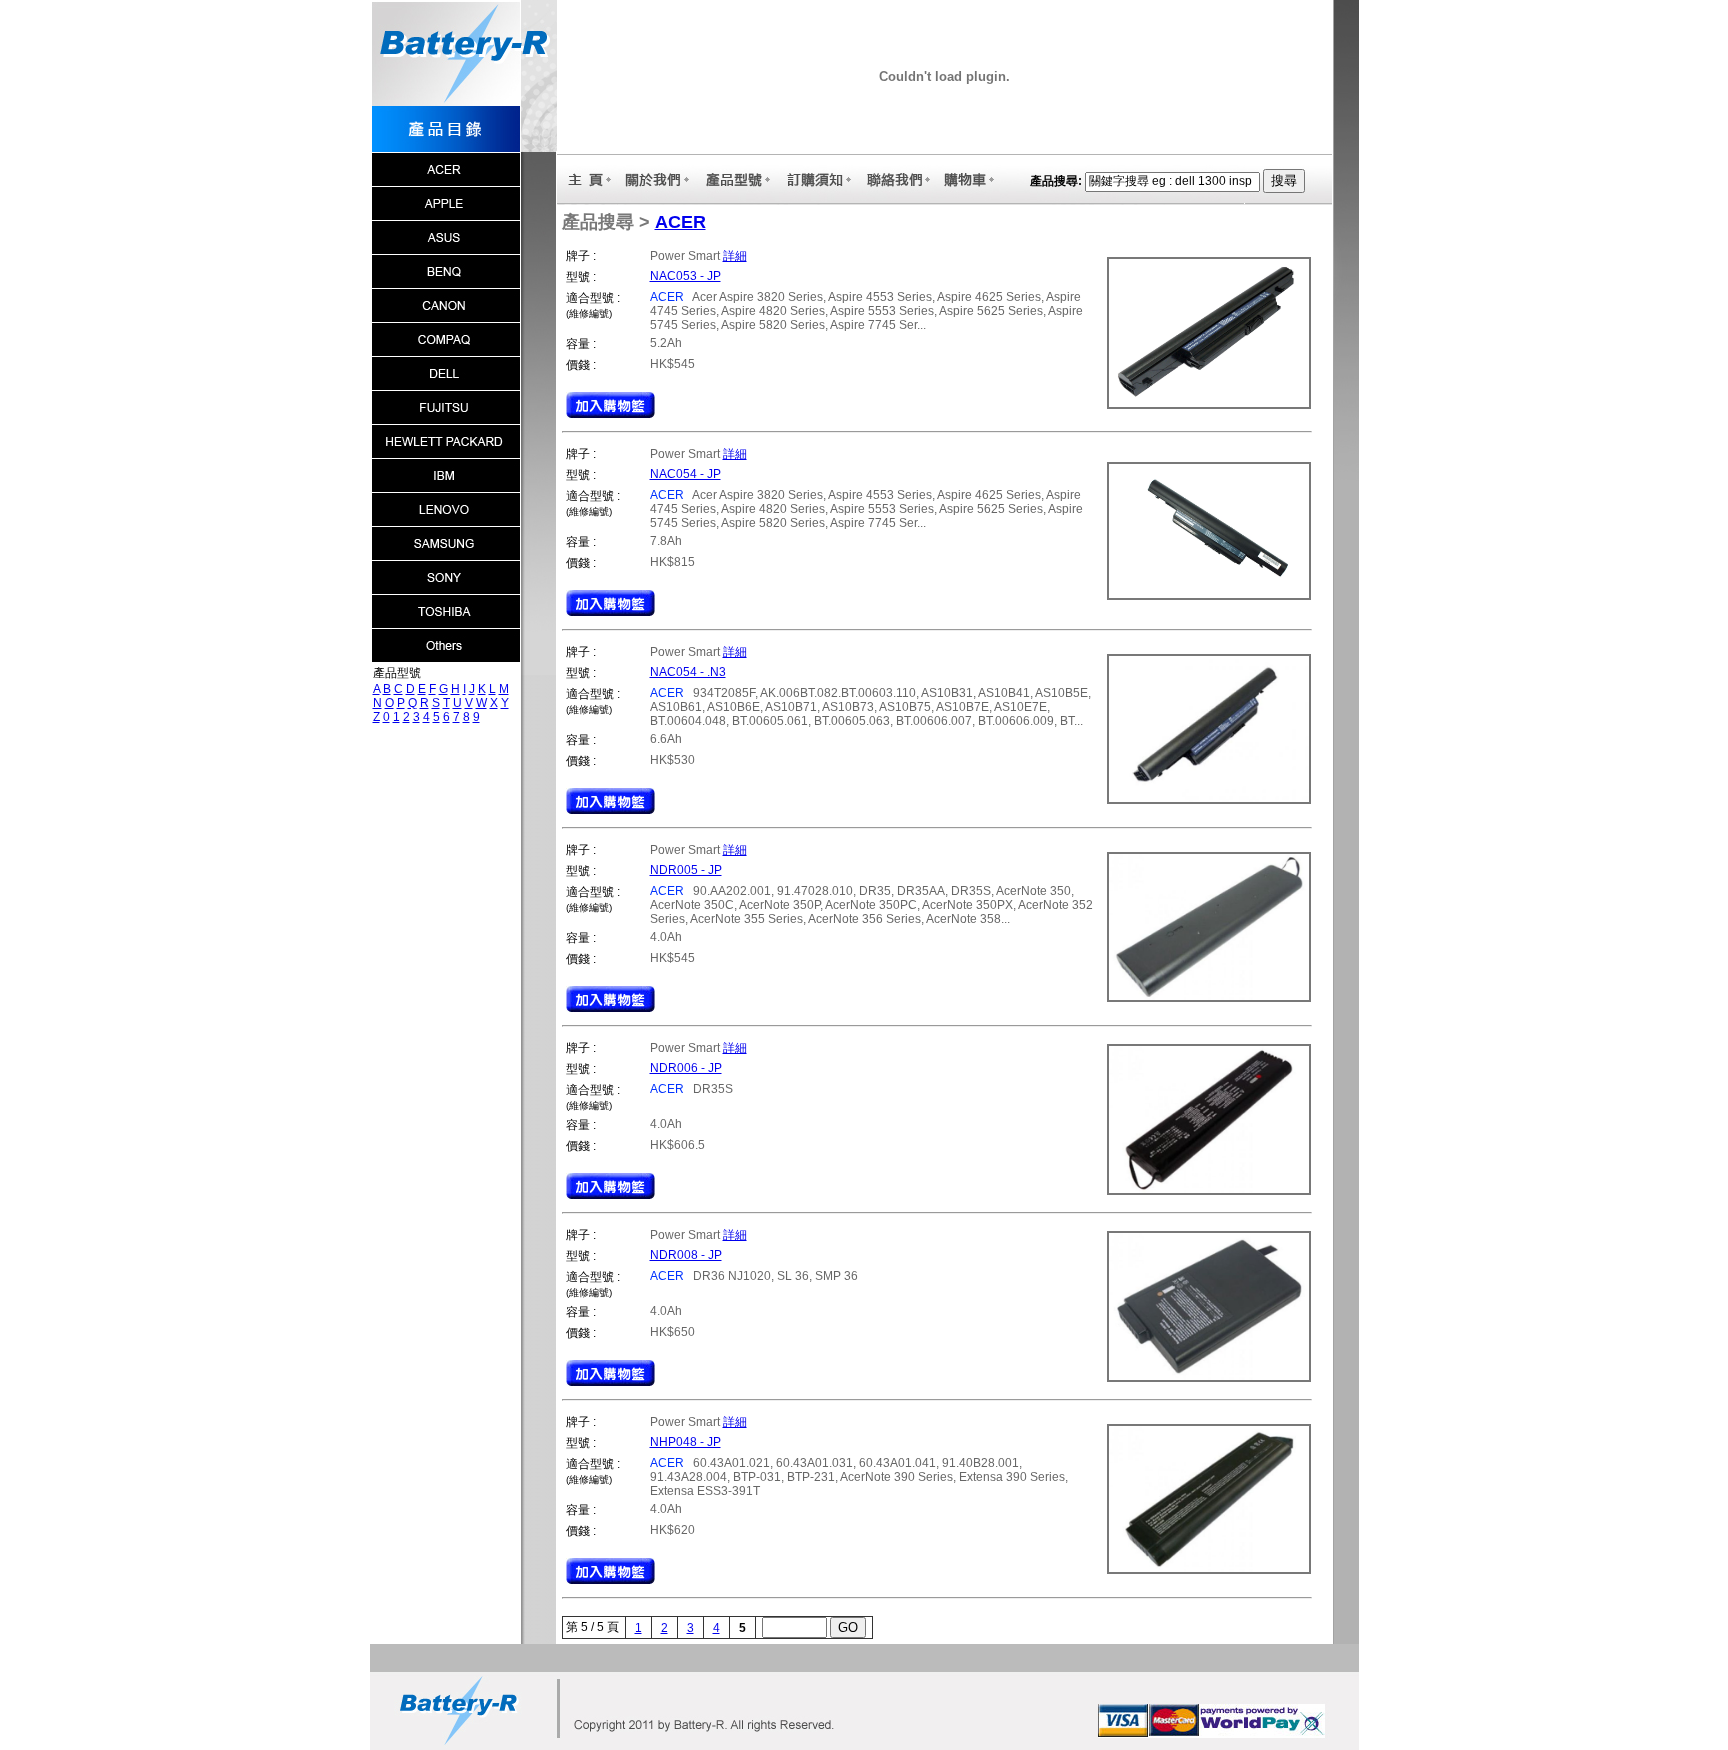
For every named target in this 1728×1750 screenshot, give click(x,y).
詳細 (735, 256)
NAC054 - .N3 (688, 672)
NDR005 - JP (686, 870)
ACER (680, 222)
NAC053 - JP (685, 276)
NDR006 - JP (686, 1068)
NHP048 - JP (685, 1442)
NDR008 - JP (686, 1255)
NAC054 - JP (685, 474)
